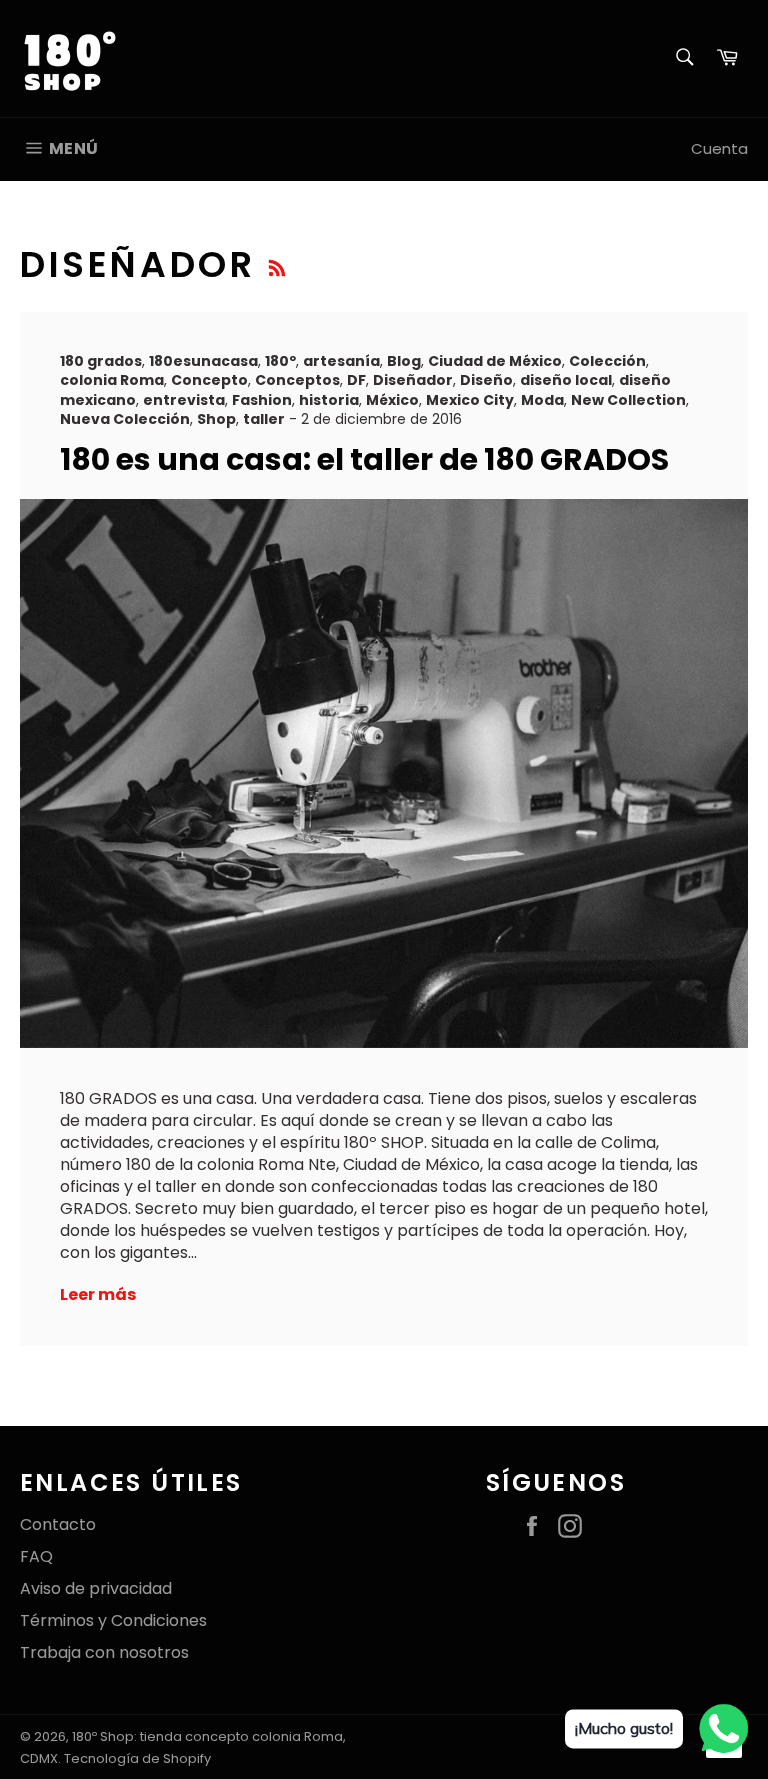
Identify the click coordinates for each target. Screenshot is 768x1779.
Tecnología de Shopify (137, 1758)
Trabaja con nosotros (104, 1652)
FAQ (36, 1556)
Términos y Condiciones (113, 1620)
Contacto (58, 1524)
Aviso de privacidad (96, 1588)
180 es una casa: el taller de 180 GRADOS (364, 459)
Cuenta (719, 148)
